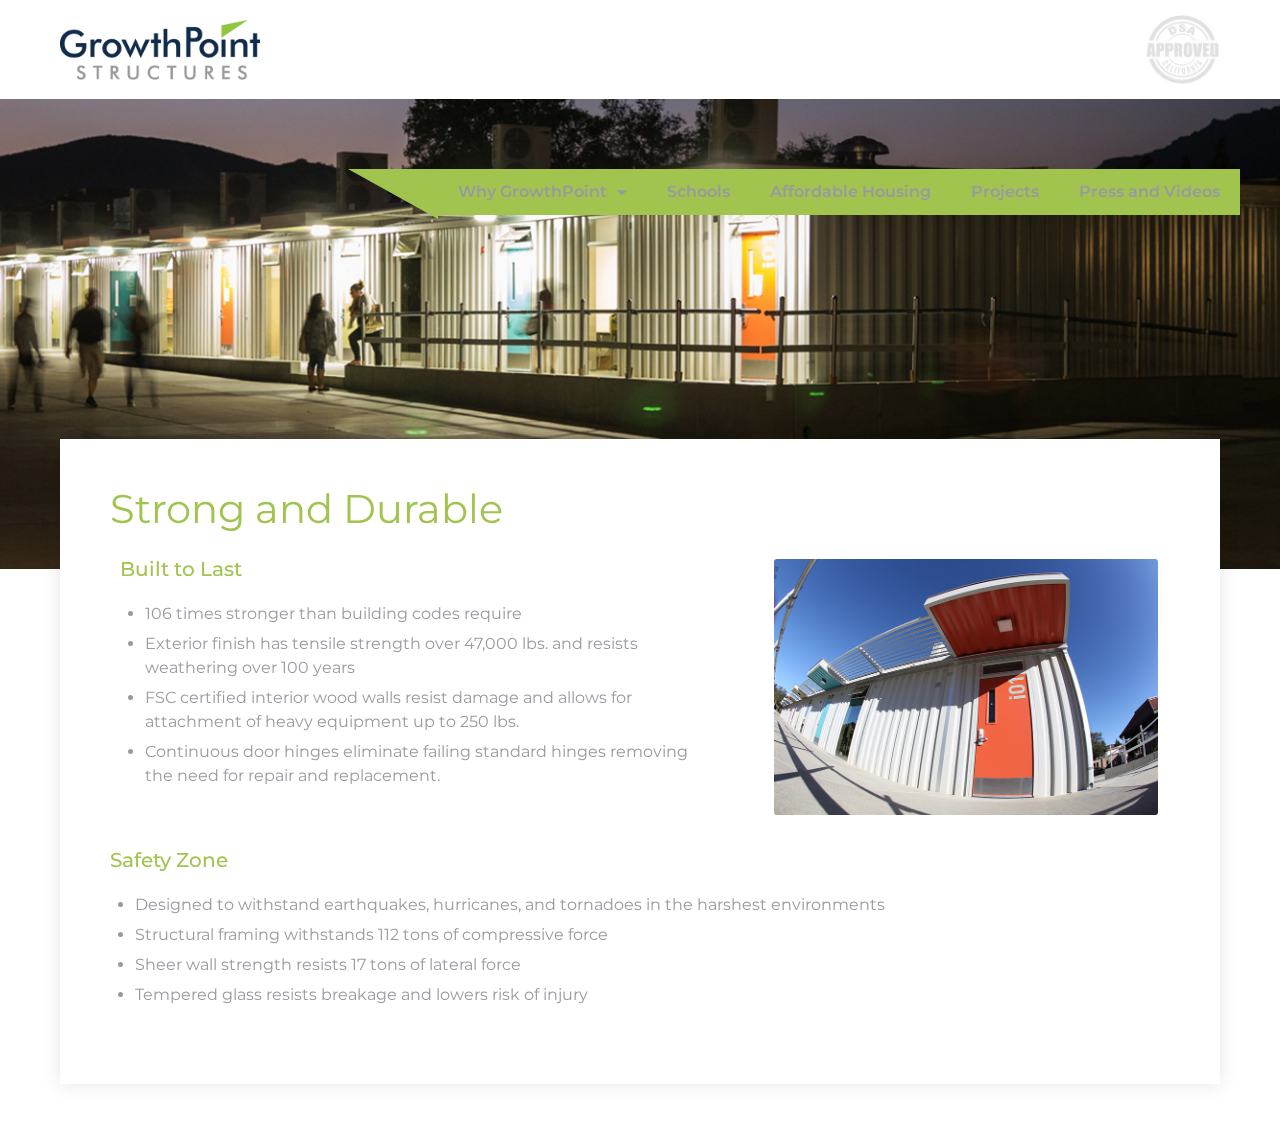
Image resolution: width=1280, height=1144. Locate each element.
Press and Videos (1149, 191)
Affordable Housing (850, 191)
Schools (698, 191)
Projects (1005, 191)
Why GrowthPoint (532, 191)
